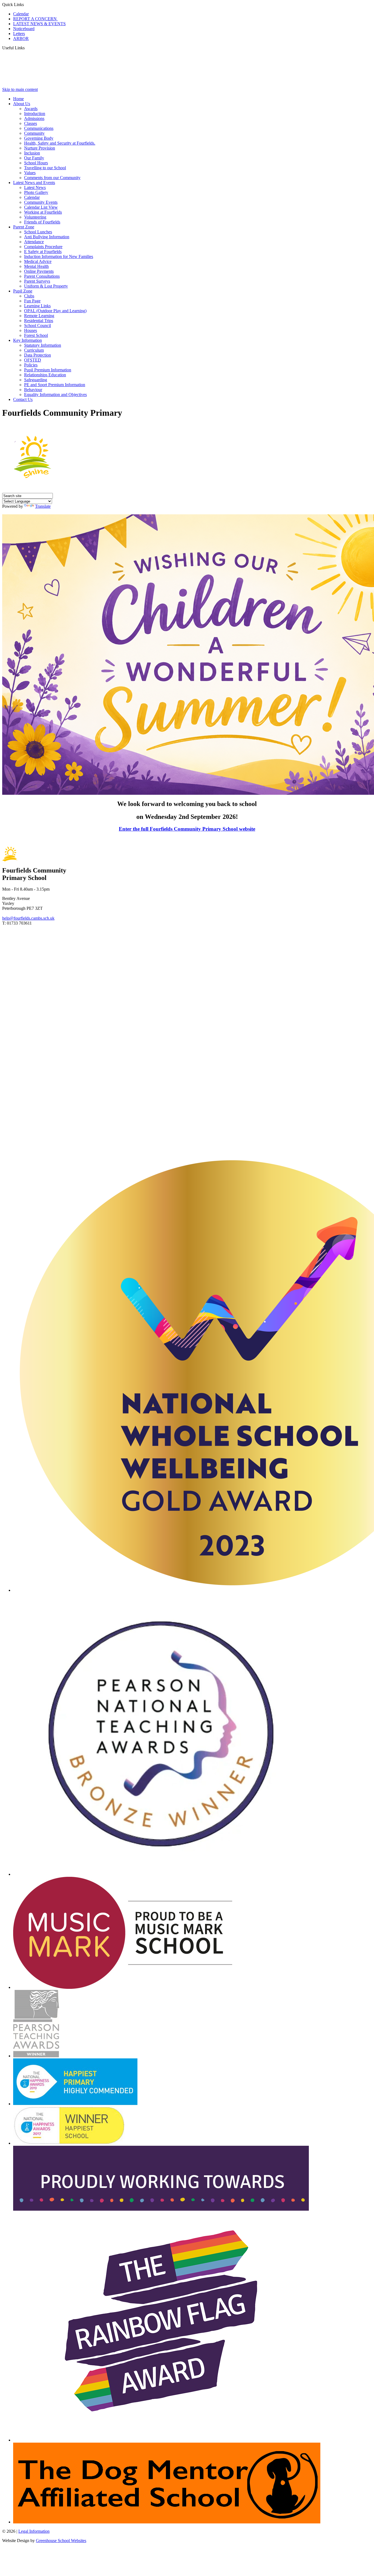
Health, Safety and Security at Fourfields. (60, 143)
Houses (31, 330)
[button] (27, 48)
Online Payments (39, 271)
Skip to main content (20, 89)
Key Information (28, 340)
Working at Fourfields (43, 212)
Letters (19, 34)
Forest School (36, 335)
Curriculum (34, 350)
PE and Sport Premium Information (55, 385)
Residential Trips (39, 321)
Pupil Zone (23, 291)
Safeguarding (36, 380)
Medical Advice (38, 261)
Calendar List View (41, 207)
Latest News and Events (34, 183)
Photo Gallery (36, 192)
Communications (39, 128)
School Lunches (38, 232)
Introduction (35, 114)
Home (18, 99)
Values (30, 173)
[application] (187, 1040)
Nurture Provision (40, 148)
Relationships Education (45, 375)
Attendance (34, 242)
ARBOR (21, 38)
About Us (22, 104)
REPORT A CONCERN (35, 19)
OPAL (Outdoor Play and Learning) (55, 311)
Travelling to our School (45, 168)
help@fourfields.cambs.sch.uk (28, 918)
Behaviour (33, 390)
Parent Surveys (37, 281)
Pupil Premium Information (48, 370)
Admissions (34, 118)
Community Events (41, 202)
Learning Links (37, 306)
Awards (31, 109)
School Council (38, 325)
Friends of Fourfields (42, 222)
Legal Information (34, 2531)
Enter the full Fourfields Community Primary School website (187, 829)
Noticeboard (24, 29)
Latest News (35, 187)
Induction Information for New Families (59, 256)
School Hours (36, 163)
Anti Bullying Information (47, 237)
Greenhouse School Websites (61, 2541)
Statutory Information (43, 345)
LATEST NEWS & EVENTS (39, 24)
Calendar (21, 14)
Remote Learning (39, 316)
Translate (43, 506)
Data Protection (38, 355)
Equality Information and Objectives (55, 395)
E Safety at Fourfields (43, 252)
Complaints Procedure (43, 247)
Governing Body (39, 138)
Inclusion (32, 153)
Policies (31, 365)
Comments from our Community (52, 178)
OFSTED (33, 360)
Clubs (29, 296)
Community (34, 133)
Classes (31, 123)
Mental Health (36, 266)
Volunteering (35, 217)
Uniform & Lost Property (46, 286)
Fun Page (32, 301)
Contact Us (23, 399)
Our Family (34, 158)
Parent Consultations (42, 276)
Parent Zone (24, 227)
